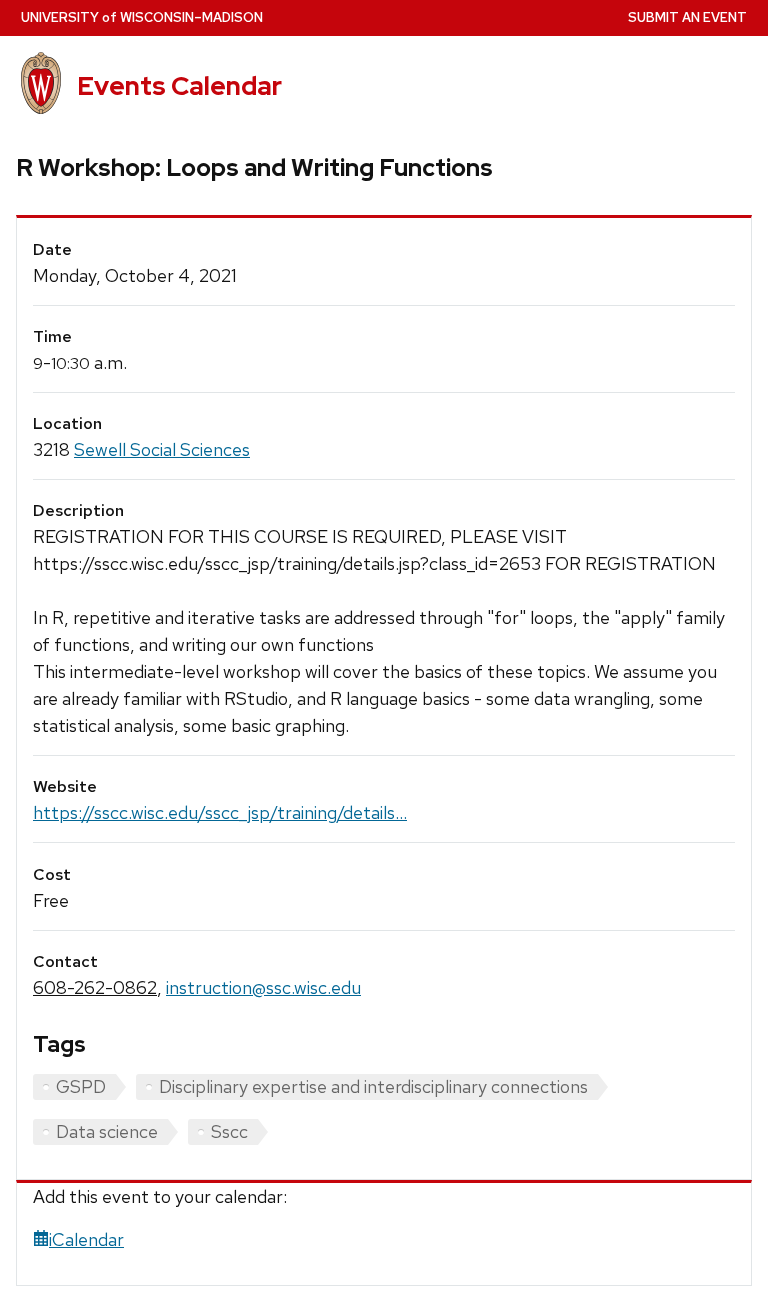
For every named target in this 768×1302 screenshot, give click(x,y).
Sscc (229, 1131)
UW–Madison (142, 17)
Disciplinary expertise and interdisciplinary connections (373, 1086)
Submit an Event (687, 17)
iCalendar (86, 1239)
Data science (107, 1131)
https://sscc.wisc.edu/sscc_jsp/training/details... (220, 812)
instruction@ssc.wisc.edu (263, 987)
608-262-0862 (95, 987)
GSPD (81, 1086)
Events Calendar (179, 86)
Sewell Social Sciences (162, 449)
